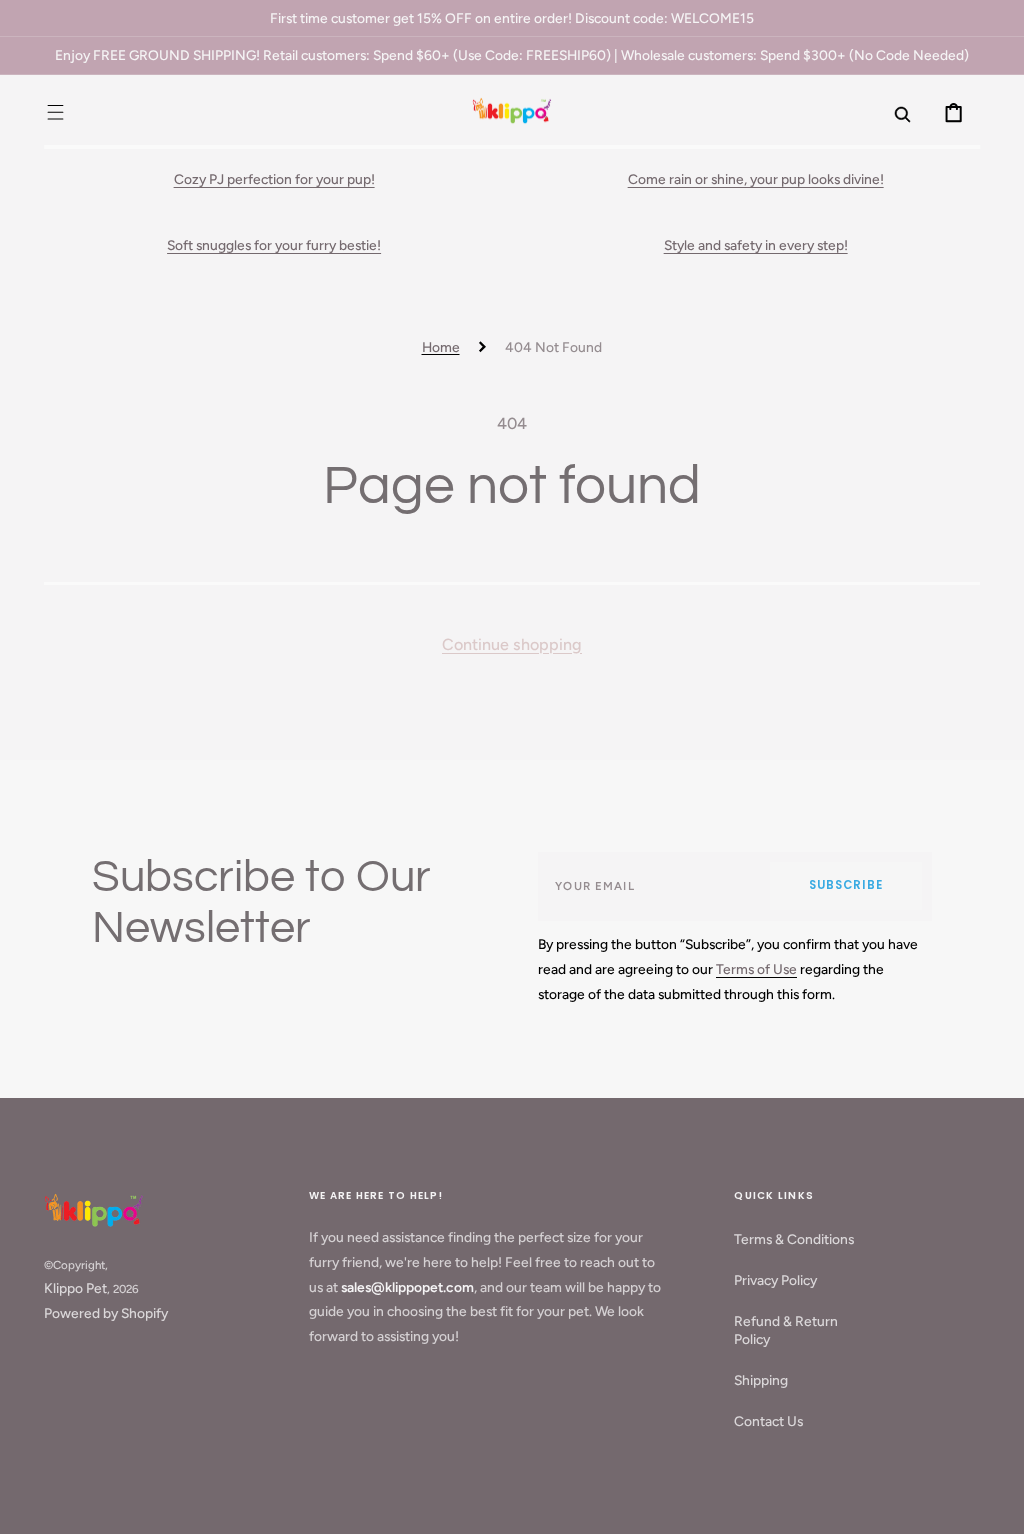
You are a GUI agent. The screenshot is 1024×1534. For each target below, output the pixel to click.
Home (441, 347)
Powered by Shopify (106, 1313)
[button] (55, 111)
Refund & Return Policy (786, 1330)
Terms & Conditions (794, 1239)
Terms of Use (756, 969)
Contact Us (768, 1421)
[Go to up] (994, 1504)
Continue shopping (512, 644)
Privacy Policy (775, 1280)
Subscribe (846, 885)
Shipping (761, 1380)
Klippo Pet (75, 1288)
